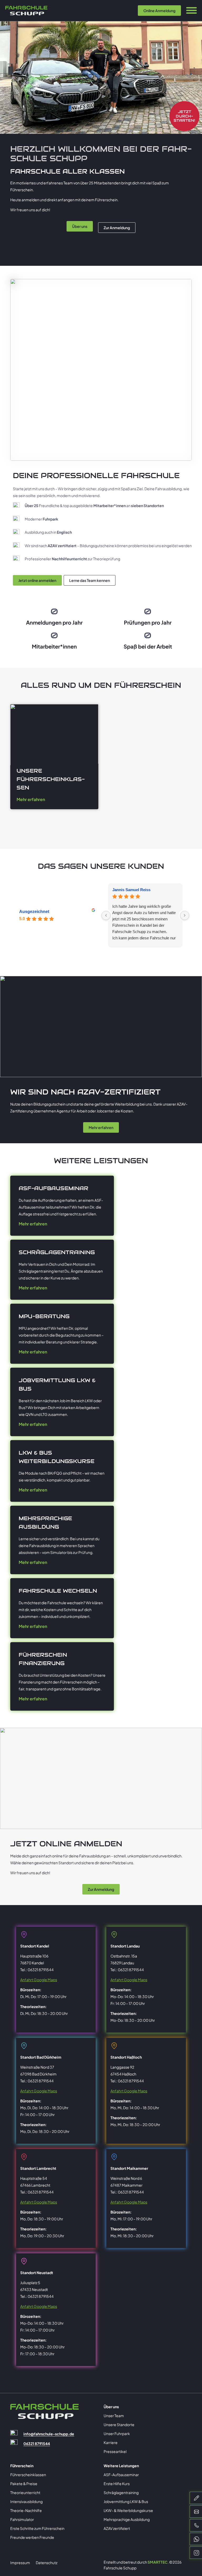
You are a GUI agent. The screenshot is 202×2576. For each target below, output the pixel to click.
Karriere (111, 2442)
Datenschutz (47, 2563)
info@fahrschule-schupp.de (49, 2434)
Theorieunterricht (25, 2492)
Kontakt (101, 13)
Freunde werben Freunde (32, 2537)
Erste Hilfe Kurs (117, 2484)
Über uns (80, 226)
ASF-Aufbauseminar (121, 2475)
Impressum (20, 2563)
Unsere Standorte (119, 2425)
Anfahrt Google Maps (39, 1980)
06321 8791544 (37, 2443)
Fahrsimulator (22, 2519)
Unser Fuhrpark (117, 2433)
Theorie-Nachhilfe (26, 2510)
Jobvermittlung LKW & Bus (126, 2501)
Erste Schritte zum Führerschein (37, 2528)
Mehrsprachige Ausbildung (127, 2519)
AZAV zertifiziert (117, 2528)
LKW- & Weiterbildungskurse (128, 2510)
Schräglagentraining (121, 2492)
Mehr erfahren (31, 799)
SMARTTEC (158, 2562)
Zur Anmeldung (117, 228)
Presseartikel (115, 2451)
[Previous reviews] (106, 915)
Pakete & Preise (24, 2484)
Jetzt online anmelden (37, 580)
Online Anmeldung (159, 11)
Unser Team (114, 2416)
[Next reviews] (185, 915)
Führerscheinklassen (28, 2475)
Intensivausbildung (26, 2501)
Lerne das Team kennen (90, 580)
